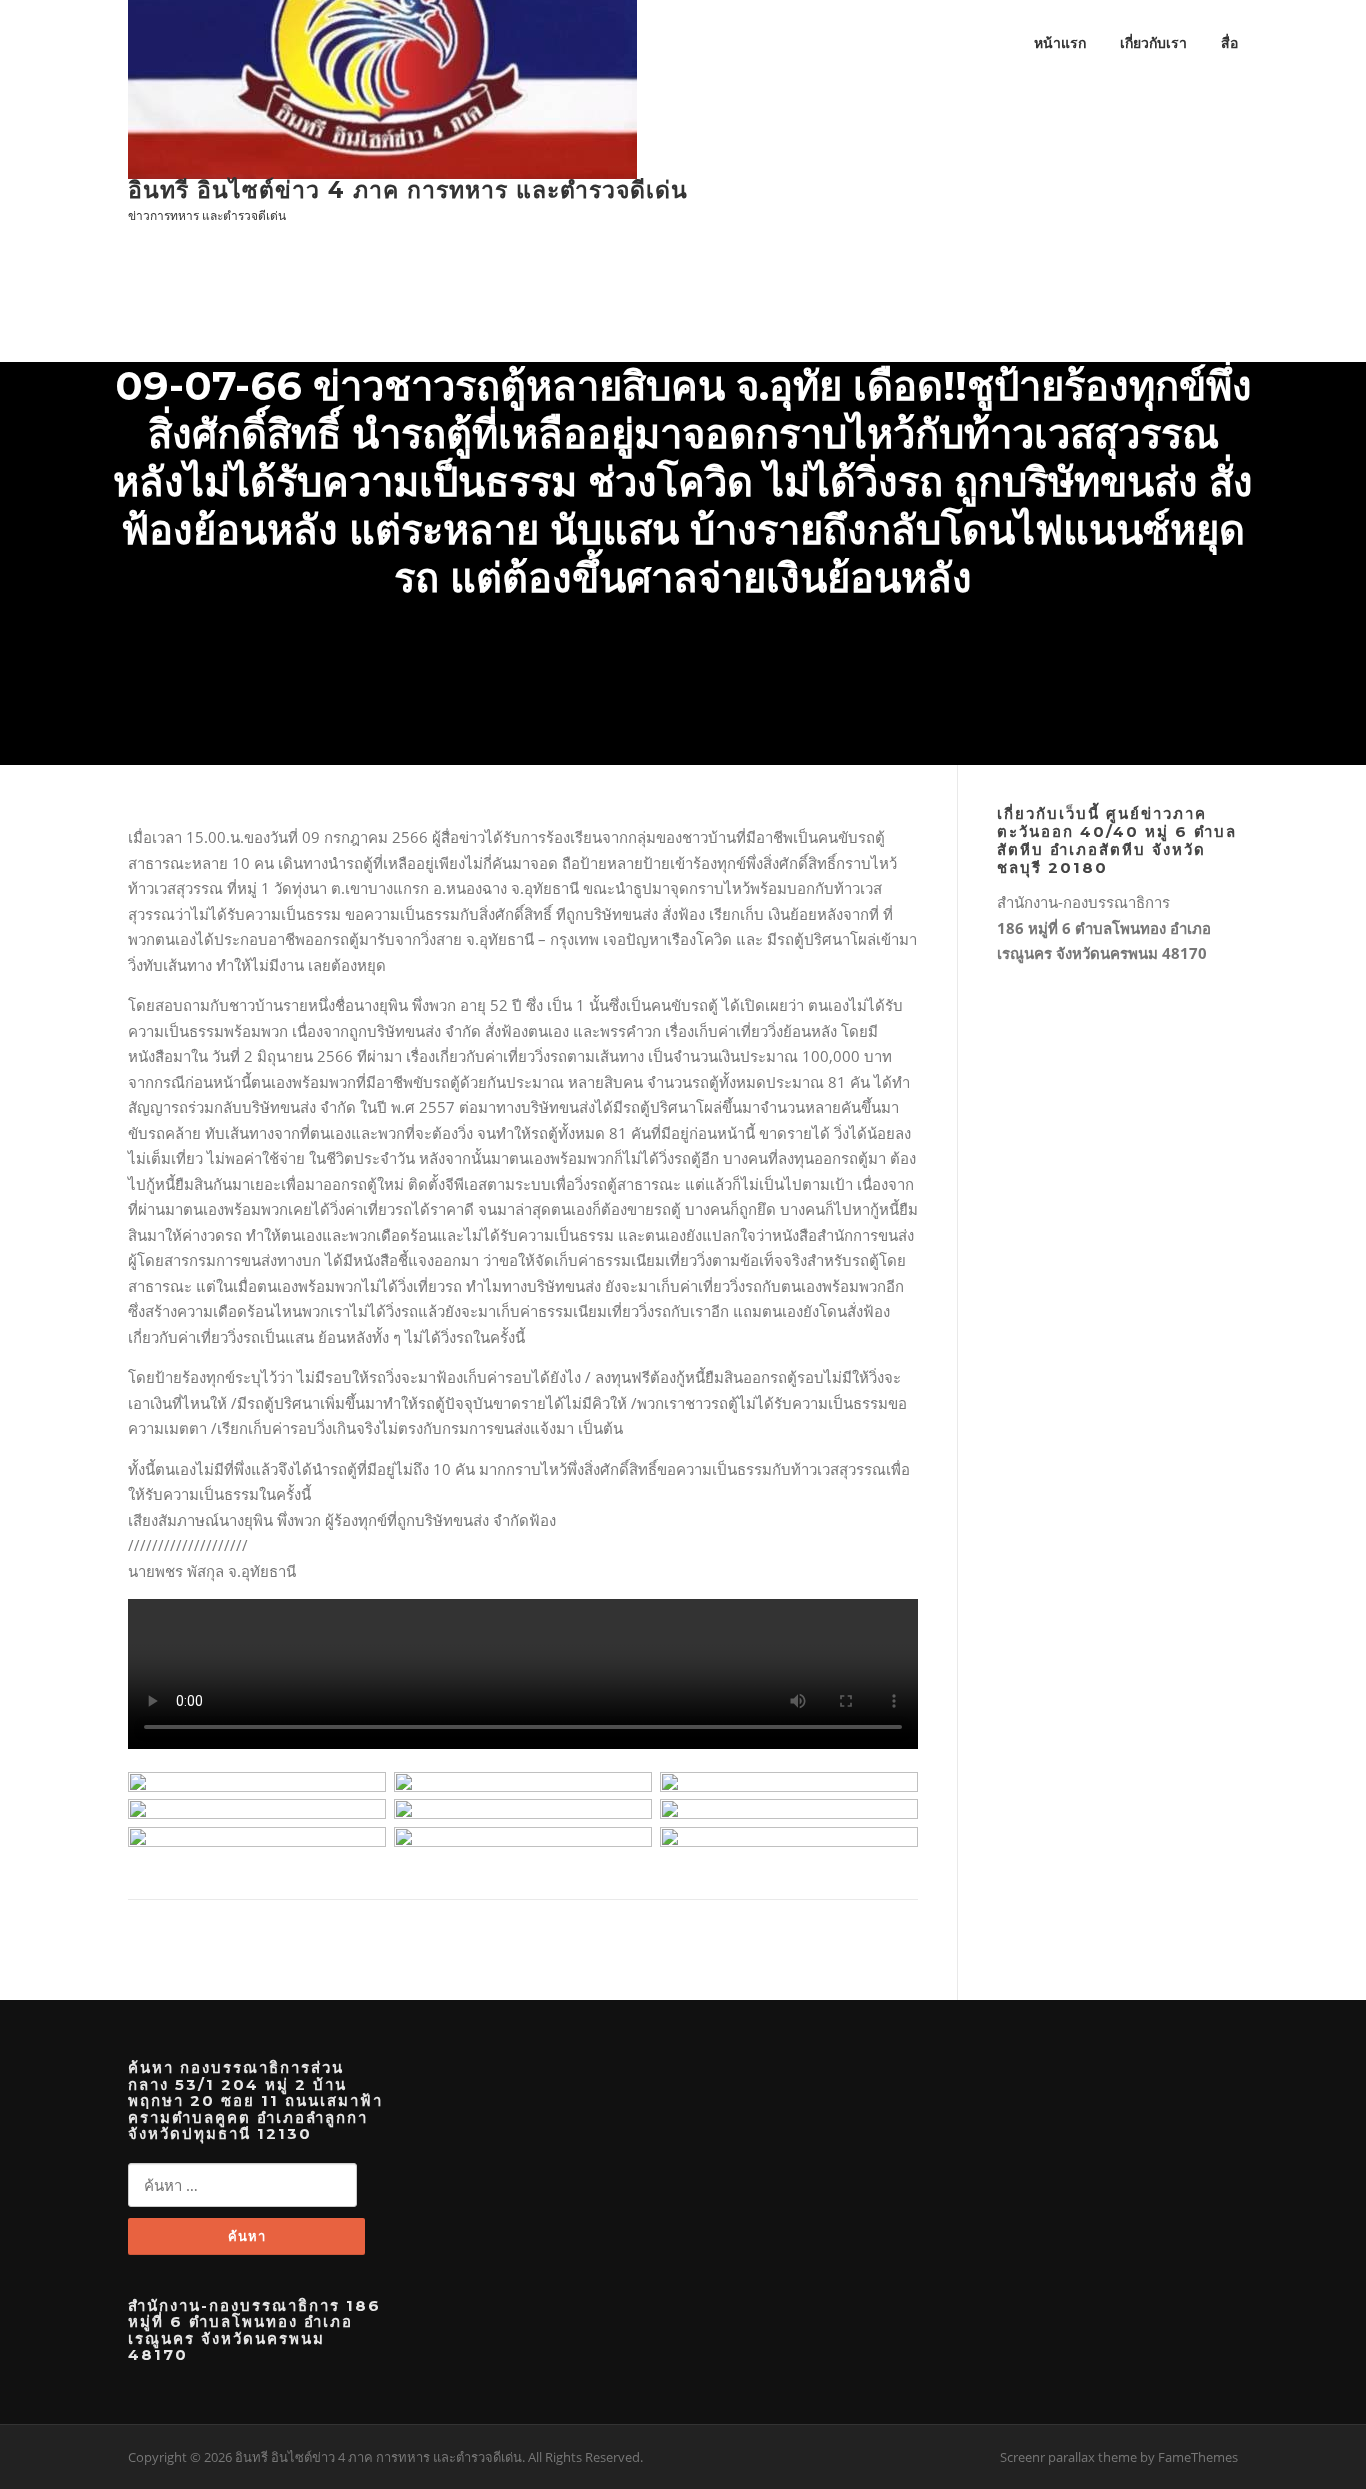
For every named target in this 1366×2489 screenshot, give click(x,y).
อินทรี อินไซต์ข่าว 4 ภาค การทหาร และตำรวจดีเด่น (408, 190)
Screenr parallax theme (1068, 2457)
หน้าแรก (1060, 42)
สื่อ (1229, 42)
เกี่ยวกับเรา (1153, 42)
